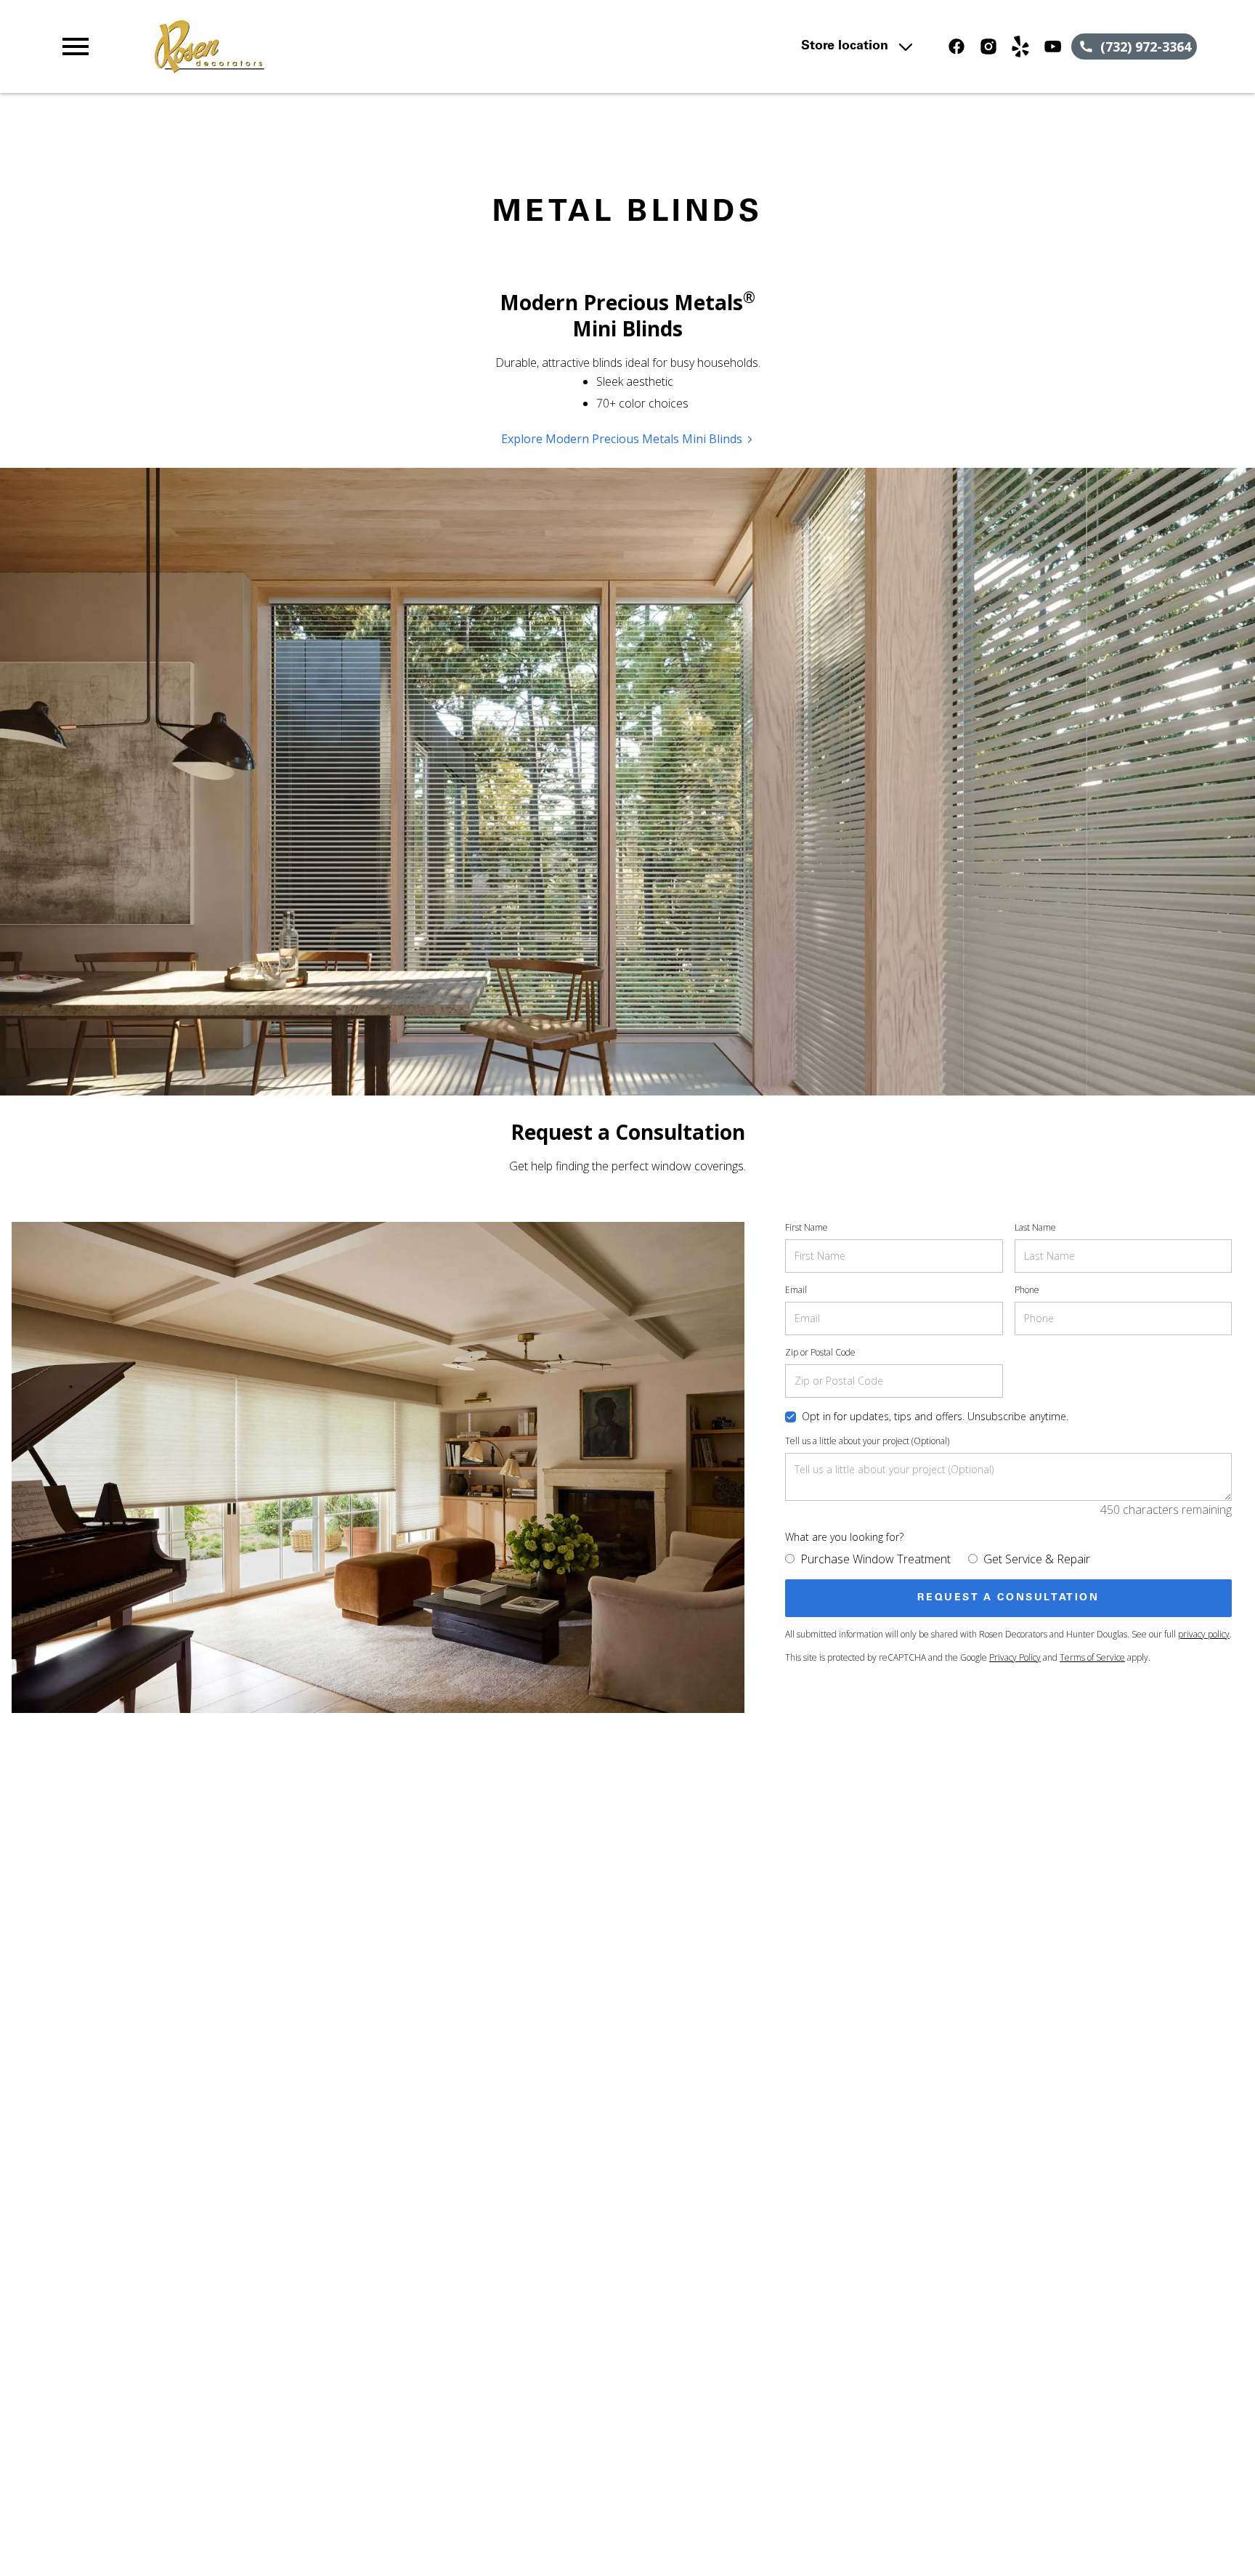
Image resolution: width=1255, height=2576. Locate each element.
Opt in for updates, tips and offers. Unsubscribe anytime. (935, 1416)
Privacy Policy (1015, 1657)
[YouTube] (1052, 46)
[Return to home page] (358, 46)
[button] (76, 46)
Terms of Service (1092, 1657)
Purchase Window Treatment (876, 1559)
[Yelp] (1020, 46)
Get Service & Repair (1037, 1559)
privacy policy (1204, 1634)
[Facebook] (957, 46)
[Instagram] (988, 46)
